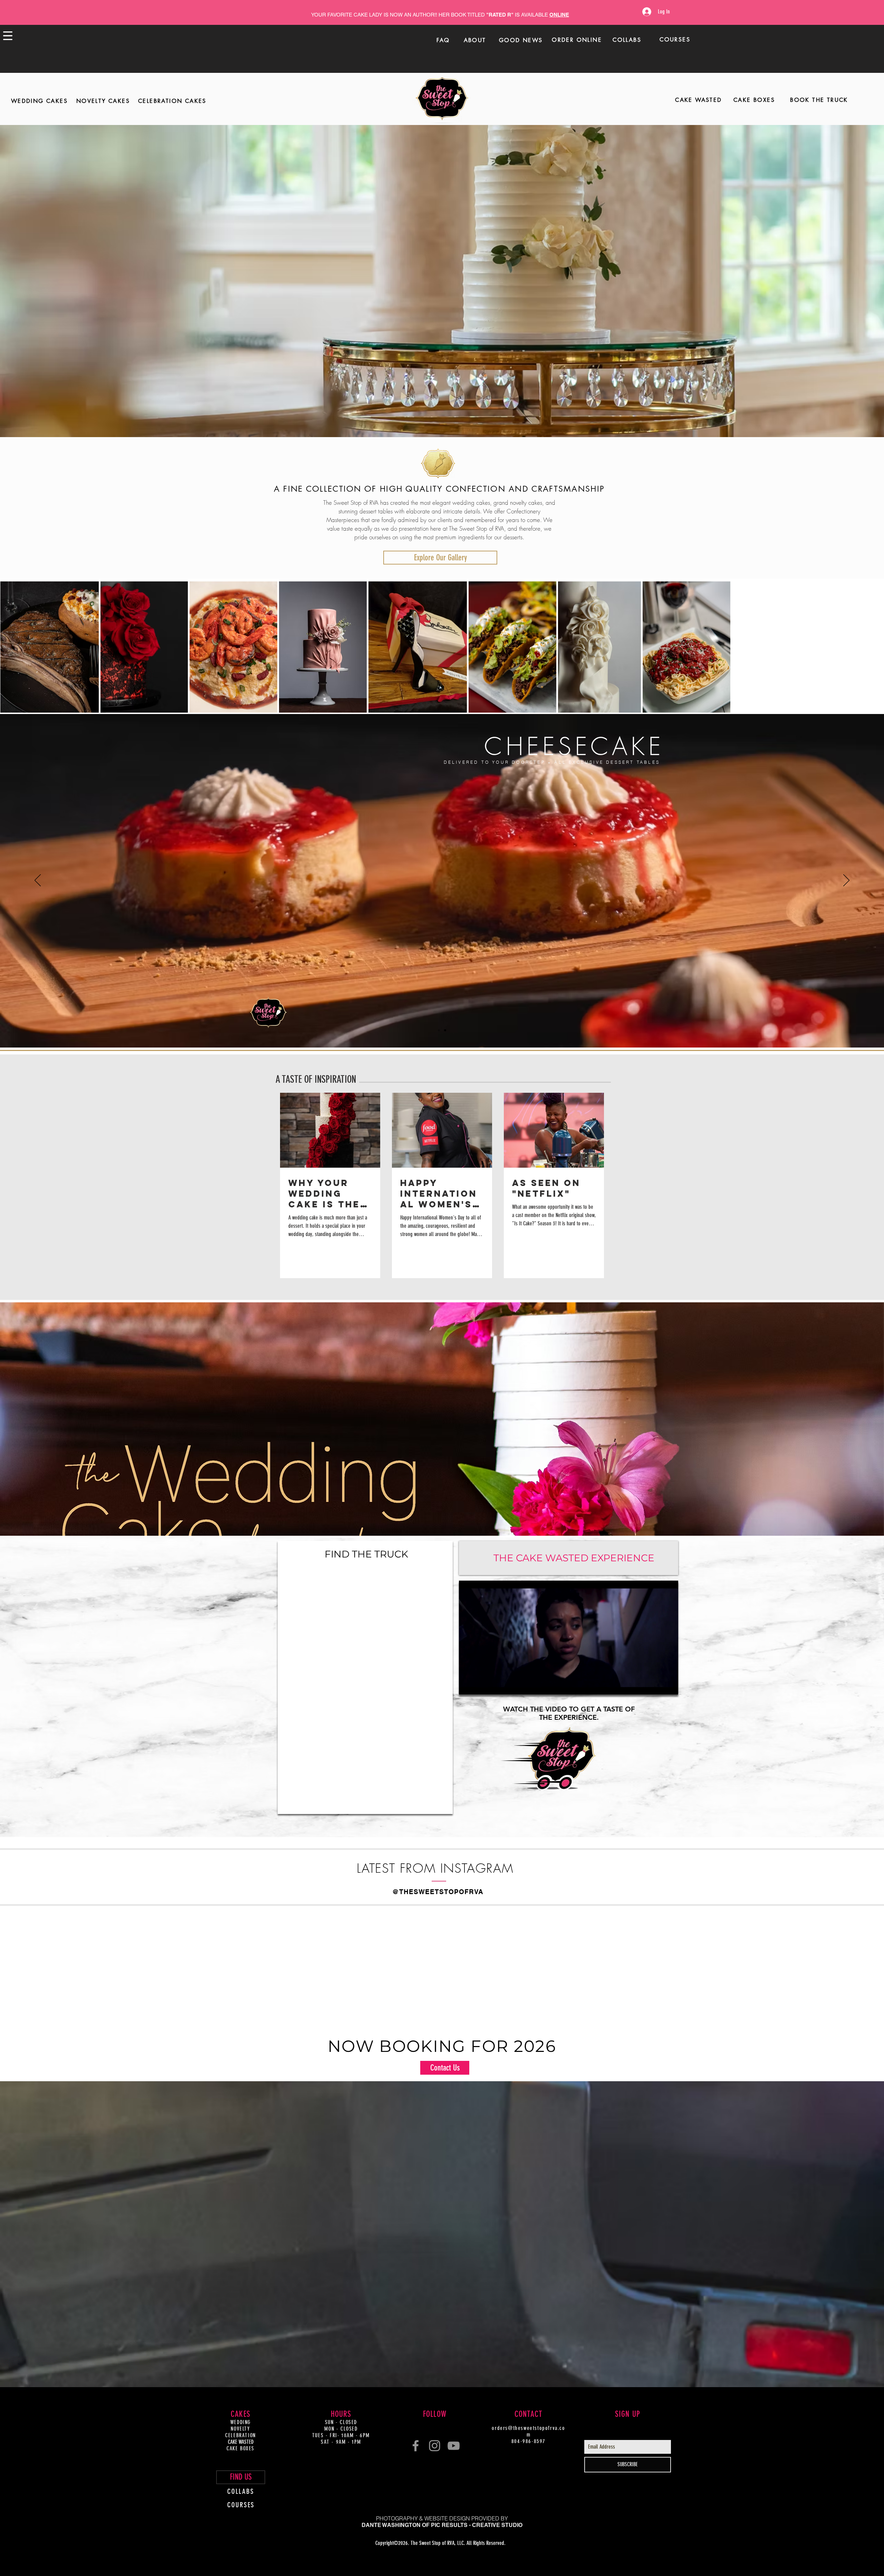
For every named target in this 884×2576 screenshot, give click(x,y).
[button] (573, 1201)
